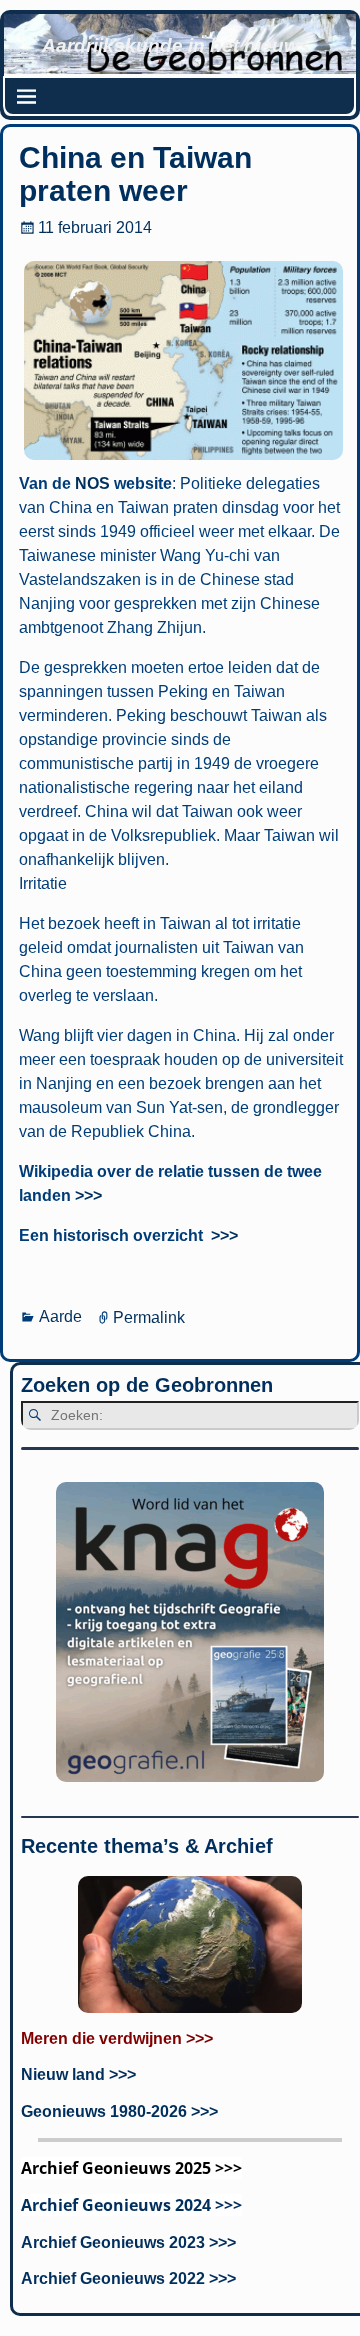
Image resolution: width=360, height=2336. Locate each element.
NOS (92, 483)
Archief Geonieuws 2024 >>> (131, 2205)
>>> (88, 1195)
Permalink (149, 1316)
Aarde (60, 1316)
